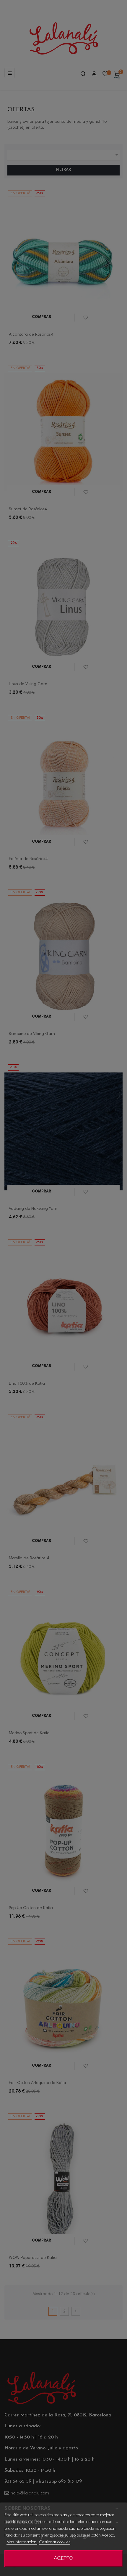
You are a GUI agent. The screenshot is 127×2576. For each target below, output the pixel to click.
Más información (22, 2542)
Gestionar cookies (55, 2542)
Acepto (63, 2559)
